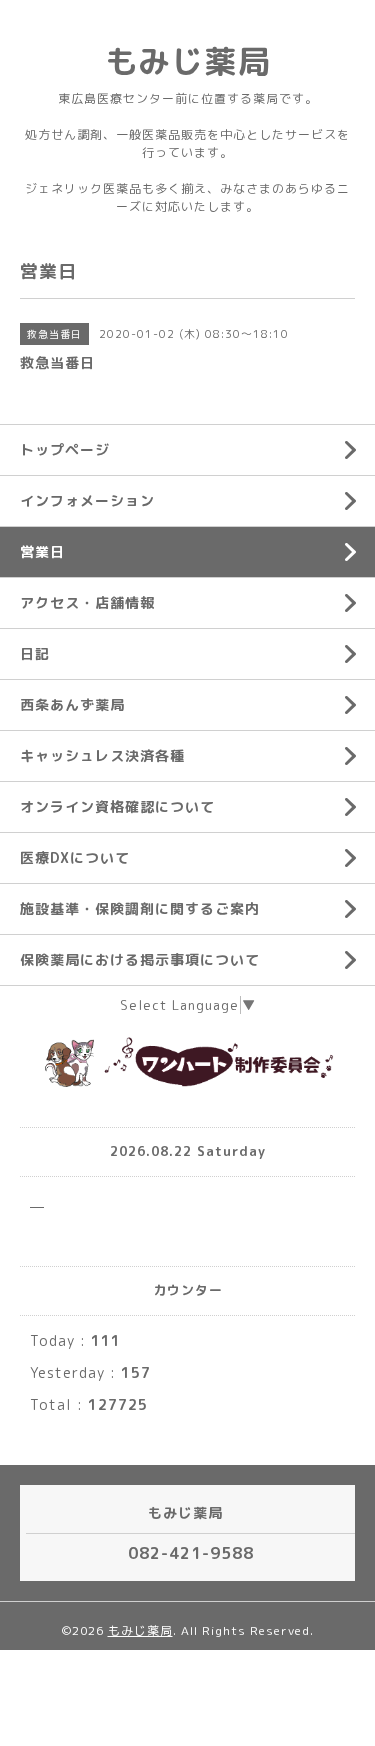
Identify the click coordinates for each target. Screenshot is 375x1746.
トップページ (65, 449)
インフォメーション (87, 500)
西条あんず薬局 (72, 704)
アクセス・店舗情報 (87, 602)
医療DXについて (75, 857)
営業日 (42, 551)
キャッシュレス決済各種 (102, 755)
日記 (35, 653)
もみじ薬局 (187, 61)
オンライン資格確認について (117, 806)
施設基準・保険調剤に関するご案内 (140, 908)
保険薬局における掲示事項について (140, 959)
